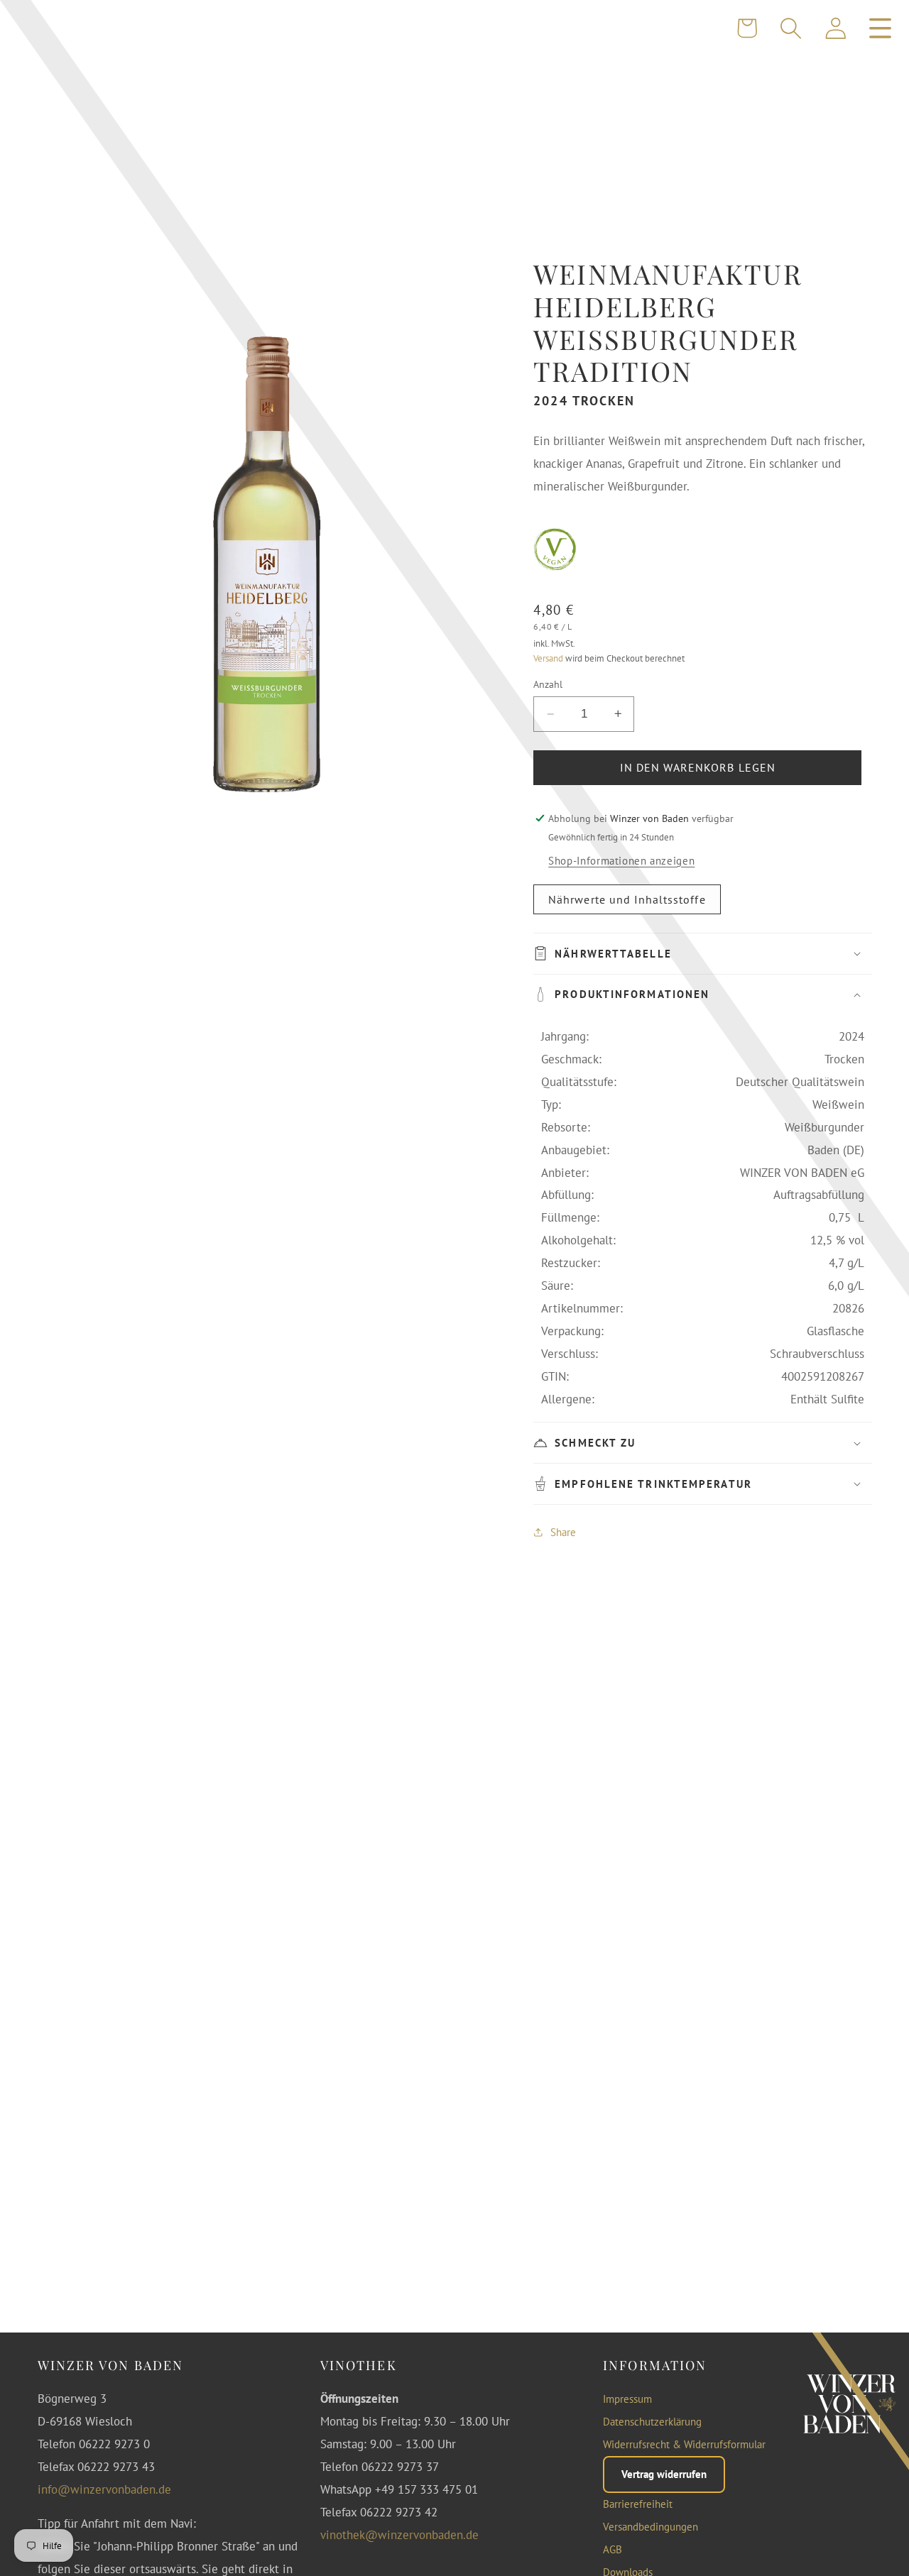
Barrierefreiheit (638, 2505)
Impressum (627, 2400)
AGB (613, 2550)
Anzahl (548, 684)
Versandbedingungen (651, 2527)
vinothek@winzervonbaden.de (399, 2535)
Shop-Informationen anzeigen (621, 861)
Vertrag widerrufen (664, 2474)
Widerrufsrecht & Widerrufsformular (684, 2445)
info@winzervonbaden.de (104, 2489)
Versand (548, 659)
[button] (791, 28)
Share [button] (563, 1532)
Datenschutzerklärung (652, 2422)
